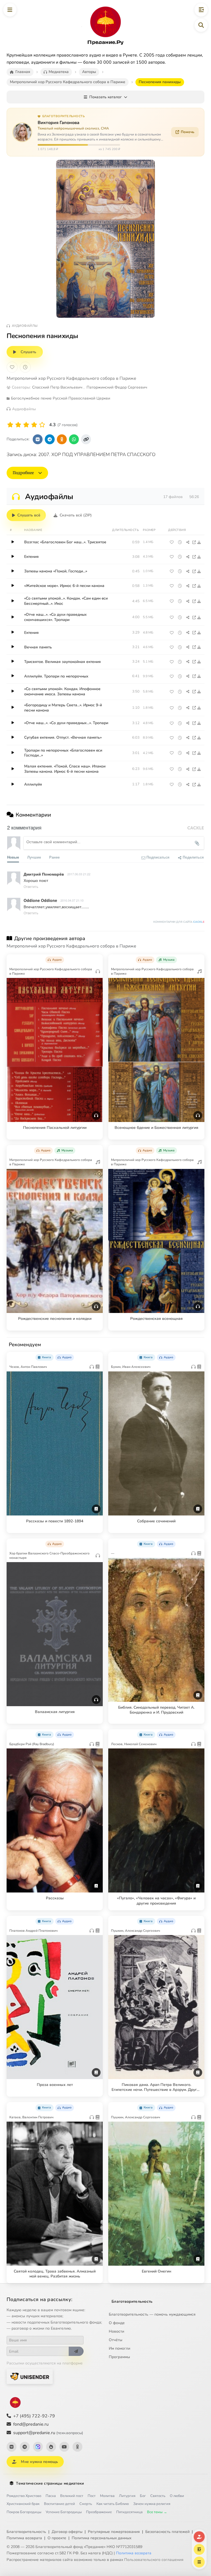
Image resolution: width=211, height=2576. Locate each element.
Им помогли (120, 2348)
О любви (177, 2496)
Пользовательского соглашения (154, 2560)
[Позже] (25, 367)
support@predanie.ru (48, 2433)
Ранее (54, 857)
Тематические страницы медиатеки (50, 2483)
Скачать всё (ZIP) (76, 515)
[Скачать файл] (199, 542)
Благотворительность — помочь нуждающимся (152, 2314)
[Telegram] (25, 2447)
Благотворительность (132, 2301)
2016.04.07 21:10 (72, 900)
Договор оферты (67, 2532)
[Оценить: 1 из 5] (10, 425)
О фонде (117, 2323)
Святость (158, 2496)
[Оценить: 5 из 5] (42, 425)
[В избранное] (12, 367)
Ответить (31, 886)
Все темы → (157, 2512)
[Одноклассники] (77, 2447)
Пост (92, 2496)
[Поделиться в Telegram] (50, 439)
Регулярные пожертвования (114, 2532)
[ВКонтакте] (12, 2447)
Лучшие (34, 857)
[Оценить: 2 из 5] (18, 425)
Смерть (86, 2504)
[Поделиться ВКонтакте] (38, 439)
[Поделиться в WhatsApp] (74, 439)
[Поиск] (201, 25)
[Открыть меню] (10, 10)
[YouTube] (64, 2447)
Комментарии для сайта (179, 922)
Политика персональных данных (102, 2538)
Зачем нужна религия (152, 2504)
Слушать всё (29, 515)
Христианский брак (23, 2504)
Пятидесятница (129, 2512)
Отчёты (116, 2340)
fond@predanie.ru (31, 2424)
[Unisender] (30, 2376)
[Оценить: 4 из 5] (34, 425)
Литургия (127, 2496)
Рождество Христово (24, 2496)
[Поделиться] (188, 542)
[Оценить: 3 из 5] (26, 425)
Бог (143, 2496)
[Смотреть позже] (180, 542)
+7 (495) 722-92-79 (34, 2416)
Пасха (51, 2496)
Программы (119, 2357)
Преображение (99, 2512)
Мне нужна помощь (39, 2462)
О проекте (57, 2538)
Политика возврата (24, 2538)
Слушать (28, 352)
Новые (13, 857)
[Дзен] (51, 2447)
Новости (116, 2331)
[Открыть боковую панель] (201, 10)
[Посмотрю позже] (96, 959)
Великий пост (72, 2496)
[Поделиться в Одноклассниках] (62, 439)
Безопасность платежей (167, 2532)
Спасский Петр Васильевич (57, 387)
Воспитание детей (59, 2504)
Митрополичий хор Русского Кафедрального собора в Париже (71, 378)
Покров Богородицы (24, 2512)
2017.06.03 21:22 (79, 874)
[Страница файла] (194, 542)
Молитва (107, 2496)
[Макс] (38, 2447)
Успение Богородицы (64, 2512)
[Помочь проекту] (199, 2537)
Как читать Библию (113, 2504)
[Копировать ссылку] (86, 439)
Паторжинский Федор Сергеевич (117, 387)
